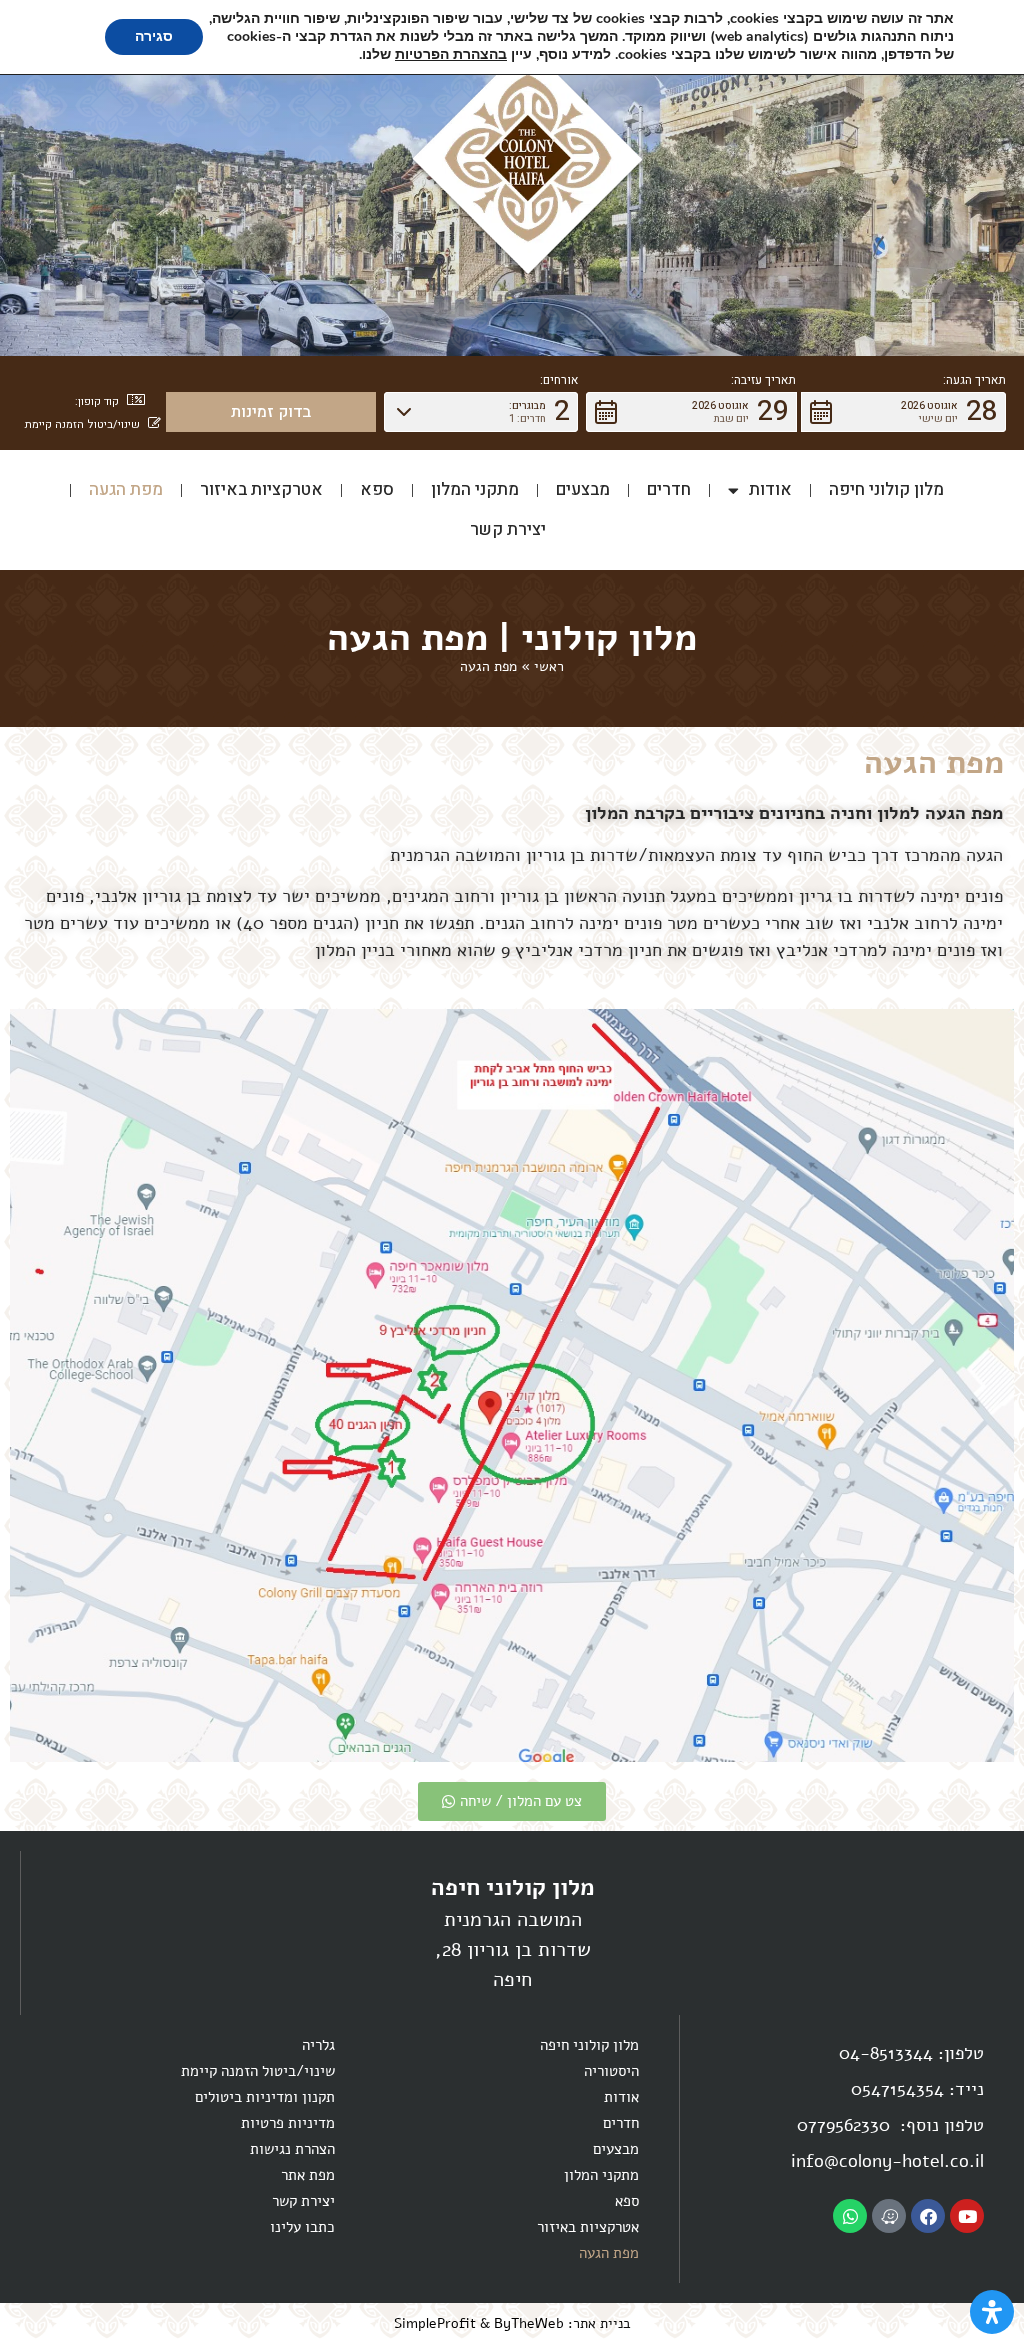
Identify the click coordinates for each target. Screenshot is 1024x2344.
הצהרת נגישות (292, 2149)
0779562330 (846, 2125)
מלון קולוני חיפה (886, 489)
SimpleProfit (435, 2323)
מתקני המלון (475, 489)
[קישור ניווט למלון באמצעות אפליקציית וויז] (889, 2216)
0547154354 (897, 2089)
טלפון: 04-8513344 (911, 2053)
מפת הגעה (126, 489)
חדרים (669, 489)
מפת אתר (308, 2175)
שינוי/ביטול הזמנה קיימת (258, 2071)
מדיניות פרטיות (288, 2123)
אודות (770, 489)
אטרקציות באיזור (261, 489)
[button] (903, 412)
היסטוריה (611, 2071)
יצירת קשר (508, 529)
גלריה (318, 2045)
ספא (377, 489)
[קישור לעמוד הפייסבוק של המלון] (928, 2216)
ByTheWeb (529, 2323)
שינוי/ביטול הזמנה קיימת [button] (82, 425)
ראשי (549, 666)
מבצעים (583, 489)
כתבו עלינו (302, 2227)
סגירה (154, 36)
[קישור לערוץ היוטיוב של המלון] (967, 2216)
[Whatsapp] (850, 2216)
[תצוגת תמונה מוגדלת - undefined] (512, 1385)
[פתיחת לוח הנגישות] (992, 2312)
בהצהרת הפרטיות (451, 54)
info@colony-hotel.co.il (887, 2161)
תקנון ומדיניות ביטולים (265, 2097)
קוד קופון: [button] (97, 401)
